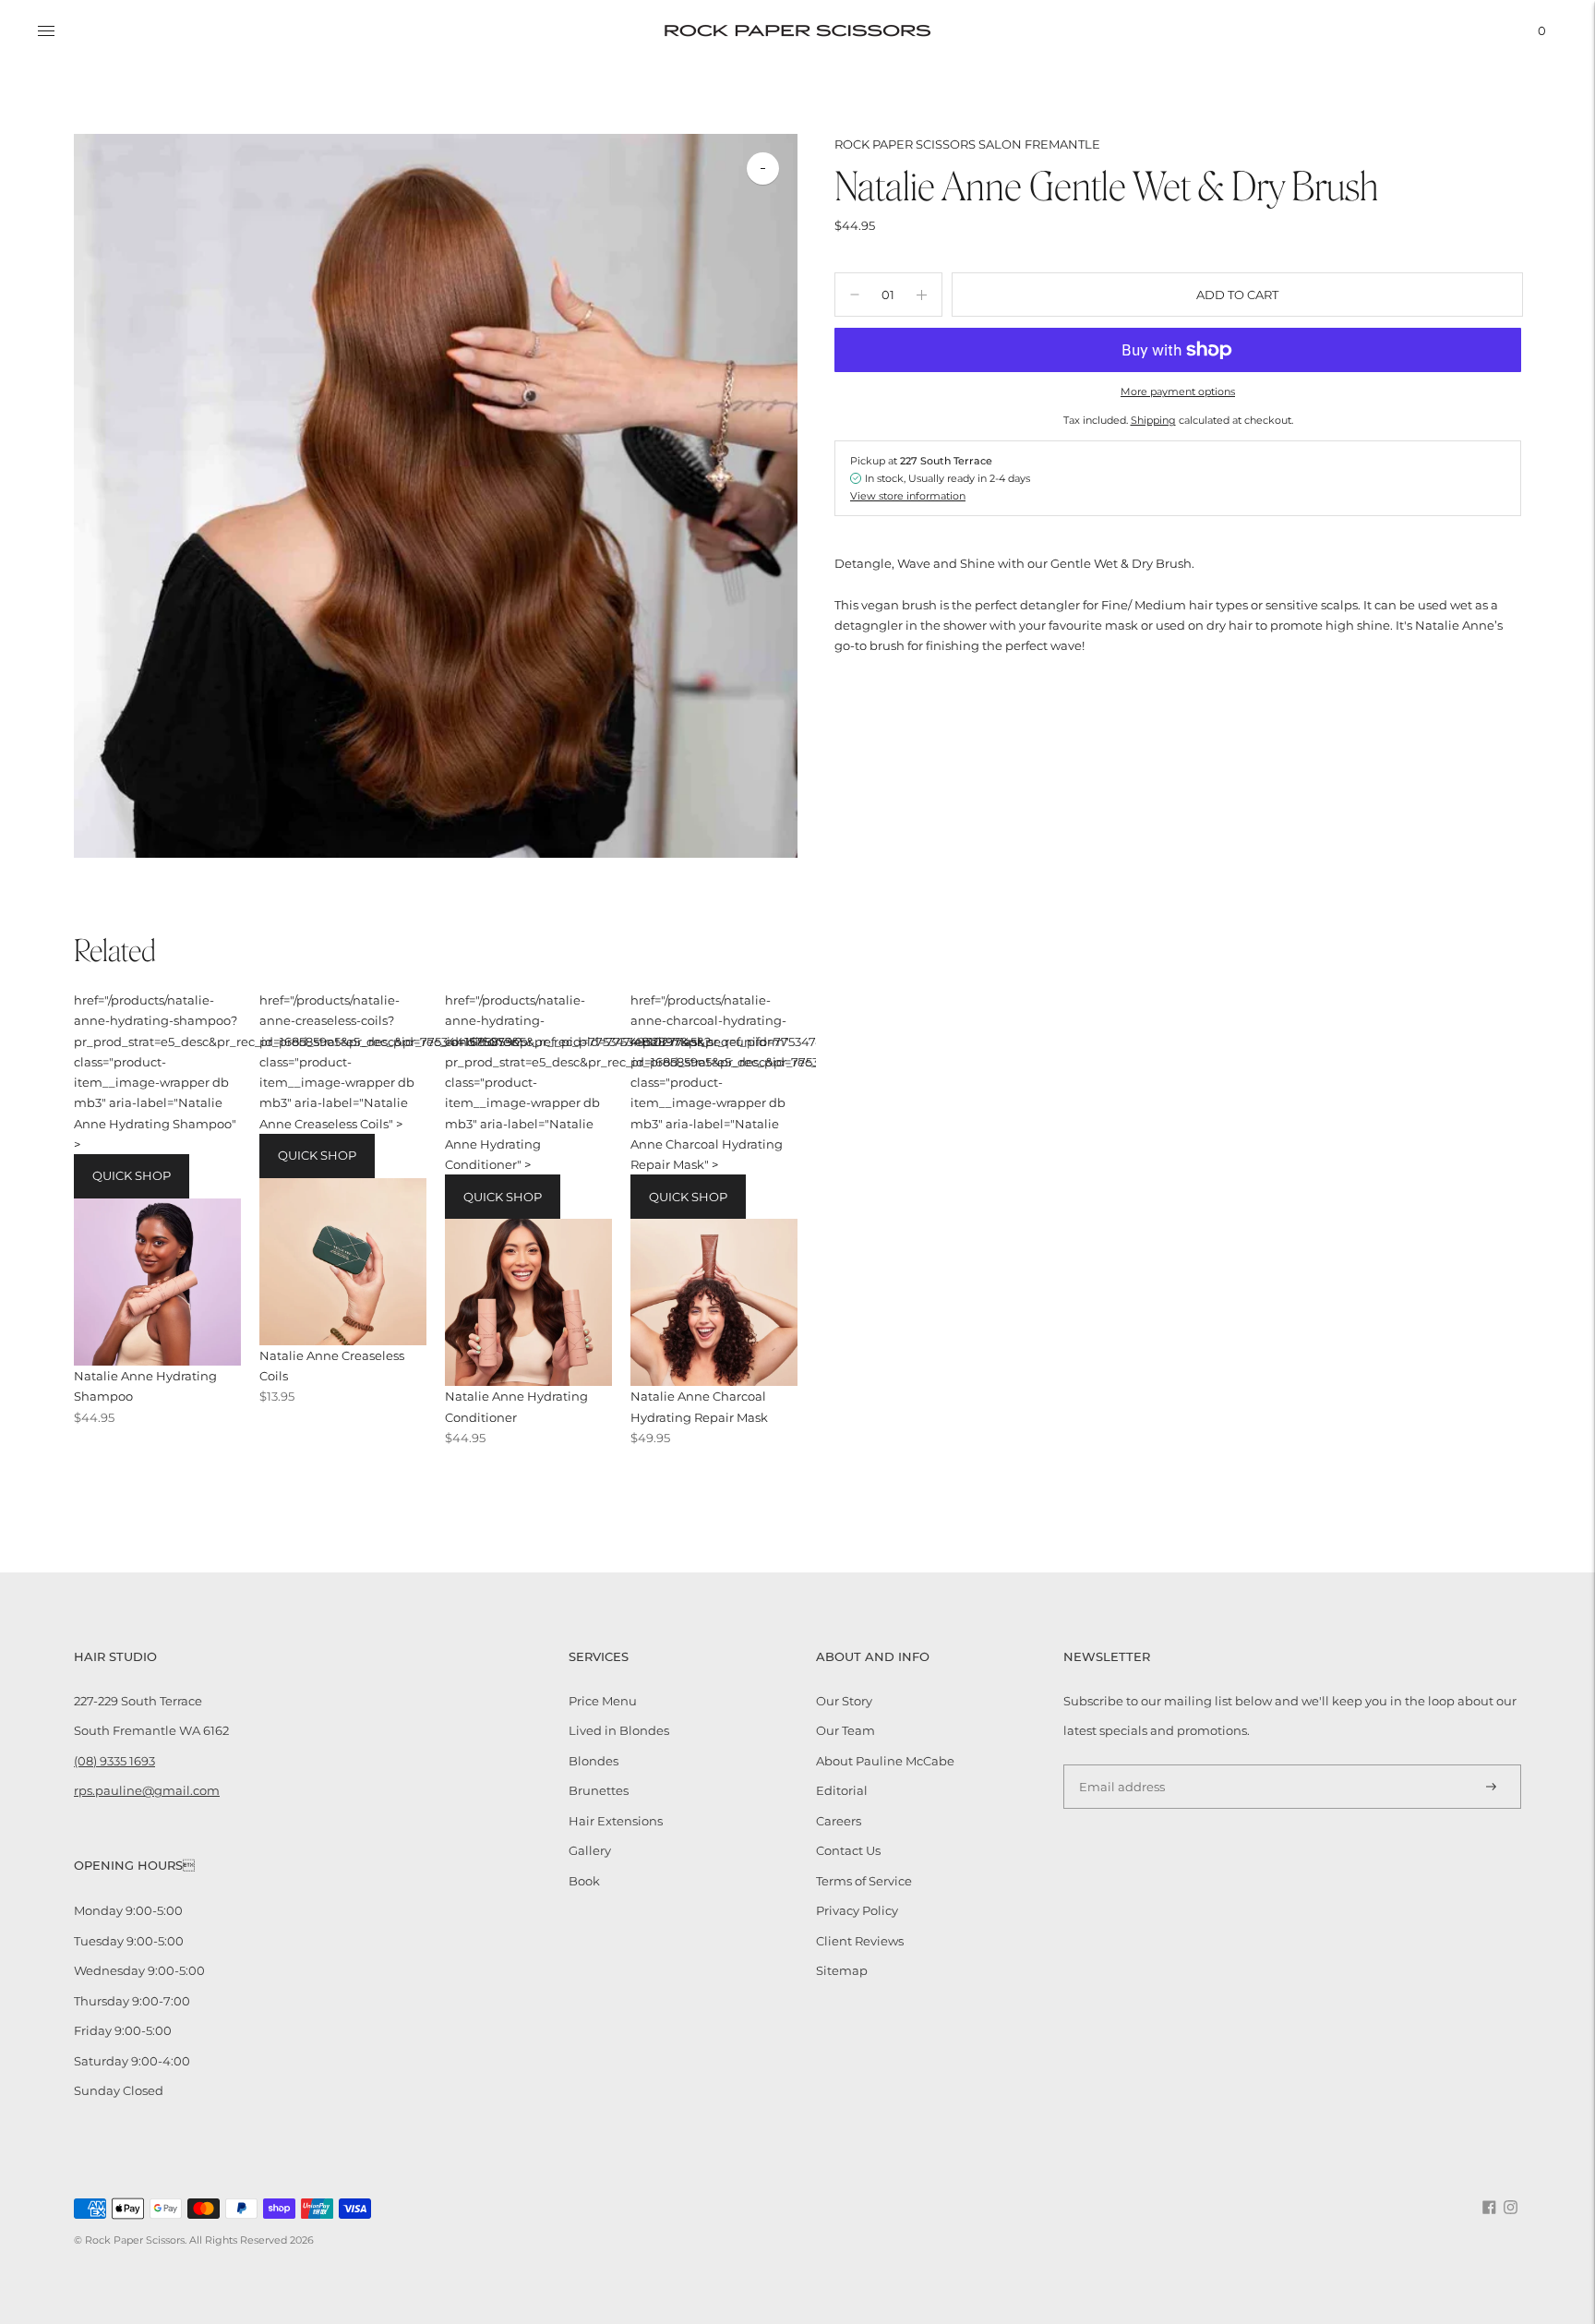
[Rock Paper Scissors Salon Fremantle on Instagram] (1511, 2210)
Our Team (845, 1730)
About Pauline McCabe (885, 1761)
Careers (839, 1821)
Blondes (594, 1761)
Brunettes (599, 1790)
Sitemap (842, 1970)
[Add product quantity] (855, 295)
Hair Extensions (616, 1821)
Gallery (590, 1850)
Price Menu (603, 1701)
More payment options (1178, 391)
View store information (908, 495)
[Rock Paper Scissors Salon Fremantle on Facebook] (1489, 2210)
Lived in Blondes (619, 1730)
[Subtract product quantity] (922, 295)
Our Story (844, 1701)
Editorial (842, 1790)
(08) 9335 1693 (114, 1761)
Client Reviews (860, 1941)
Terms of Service (864, 1881)
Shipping (1153, 420)
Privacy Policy (857, 1910)
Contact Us (848, 1850)
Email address (1116, 1764)
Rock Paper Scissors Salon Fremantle (967, 144)
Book (584, 1881)
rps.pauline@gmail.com (147, 1790)
